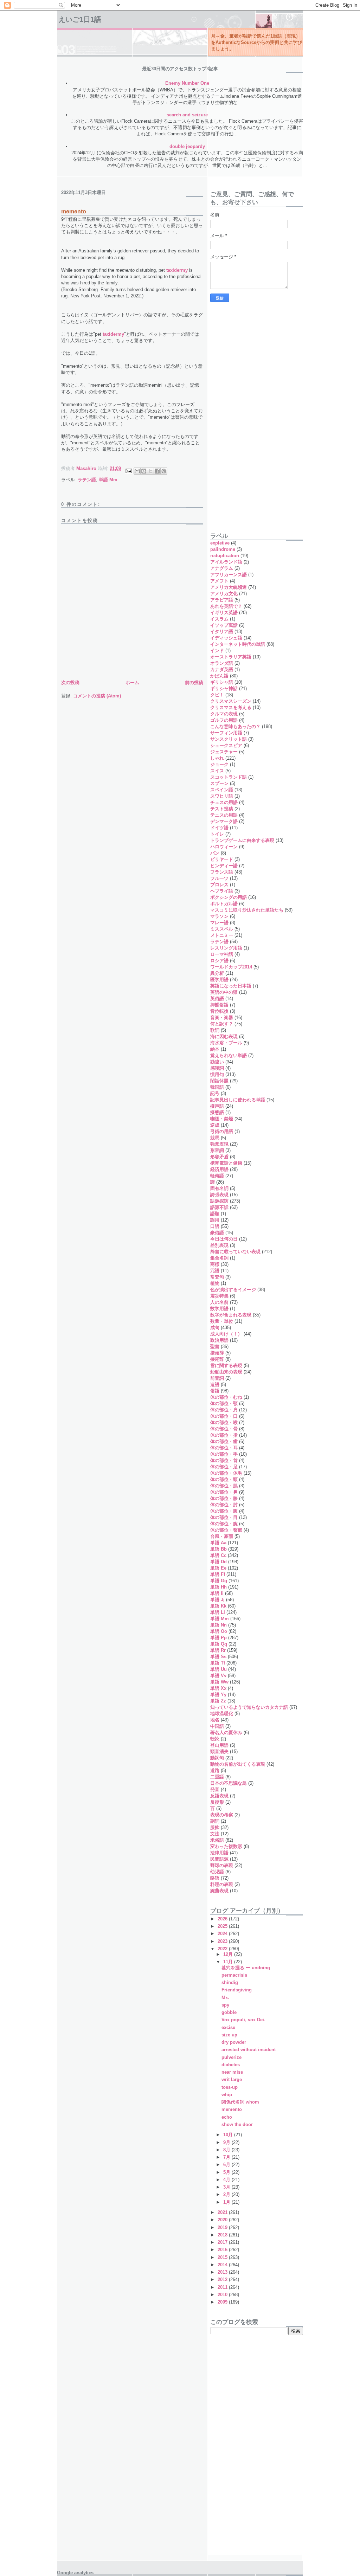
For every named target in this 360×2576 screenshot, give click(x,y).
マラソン (219, 916)
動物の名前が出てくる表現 (238, 1764)
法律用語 (219, 1853)
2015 (223, 2257)
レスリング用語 (226, 948)
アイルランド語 (226, 562)
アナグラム (222, 568)
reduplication (225, 556)
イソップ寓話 (224, 625)
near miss (232, 2072)
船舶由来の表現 (226, 1372)
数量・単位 (222, 1321)
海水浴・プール (226, 1043)
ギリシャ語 (222, 682)
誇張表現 (219, 1195)
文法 (215, 1834)
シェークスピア (226, 745)
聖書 (215, 1347)
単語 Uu (218, 1669)
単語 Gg (219, 1581)
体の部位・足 (224, 1467)
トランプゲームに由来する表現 (242, 840)
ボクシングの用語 (229, 897)
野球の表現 (222, 1865)
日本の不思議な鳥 (229, 1783)
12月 (229, 1954)
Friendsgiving (237, 1990)
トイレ (217, 834)
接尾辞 (217, 1359)
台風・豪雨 (222, 1536)
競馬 (215, 1138)
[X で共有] (150, 471)
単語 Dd (218, 1562)
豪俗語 (217, 1233)
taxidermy (177, 270)
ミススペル (222, 929)
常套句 (217, 1277)
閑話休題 (219, 1081)
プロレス (219, 885)
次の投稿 (70, 682)
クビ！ (217, 695)
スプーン (219, 783)
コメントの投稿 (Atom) (97, 696)
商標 (215, 1264)
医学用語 (219, 980)
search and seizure (187, 115)
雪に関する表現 (226, 1366)
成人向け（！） (226, 1334)
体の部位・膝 (224, 1498)
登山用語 (219, 1745)
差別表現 (219, 1245)
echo (227, 2117)
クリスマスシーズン (231, 701)
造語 (215, 1384)
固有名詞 (219, 1188)
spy (225, 2005)
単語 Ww (219, 1682)
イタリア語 (222, 632)
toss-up (230, 2087)
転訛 (215, 1739)
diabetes (231, 2065)
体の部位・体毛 (226, 1473)
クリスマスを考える (231, 707)
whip (227, 2095)
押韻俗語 (219, 1005)
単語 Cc (218, 1555)
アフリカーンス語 (229, 575)
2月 (227, 2194)
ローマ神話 (222, 954)
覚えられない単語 (229, 1055)
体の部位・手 (224, 1454)
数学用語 (219, 1309)
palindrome (223, 549)
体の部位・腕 (224, 1524)
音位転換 (219, 1011)
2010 (223, 2295)
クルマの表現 (224, 714)
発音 (215, 1789)
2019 (223, 2227)
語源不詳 (219, 1207)
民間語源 (219, 1859)
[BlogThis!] (144, 471)
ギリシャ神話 (224, 688)
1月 (227, 2202)
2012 (223, 2279)
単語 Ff (218, 1574)
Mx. (225, 1998)
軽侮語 (217, 1176)
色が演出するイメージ (233, 1290)
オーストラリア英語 (231, 657)
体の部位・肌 (224, 1486)
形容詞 (217, 1150)
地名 (215, 1720)
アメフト (219, 581)
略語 (215, 1878)
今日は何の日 (224, 1239)
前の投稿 (194, 682)
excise (228, 2027)
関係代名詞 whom (240, 2102)
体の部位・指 (224, 1435)
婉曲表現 (219, 1891)
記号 (215, 1093)
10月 (229, 2135)
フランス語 (222, 872)
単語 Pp (218, 1638)
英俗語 (217, 999)
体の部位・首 (224, 1460)
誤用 (215, 1220)
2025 (223, 1926)
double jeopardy (187, 146)
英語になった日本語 (231, 986)
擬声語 (217, 1106)
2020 (223, 2220)
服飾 (215, 1827)
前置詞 (217, 1378)
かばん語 (219, 676)
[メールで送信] (137, 471)
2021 (223, 2212)
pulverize (232, 2057)
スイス (217, 771)
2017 (223, 2242)
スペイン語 (222, 790)
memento (232, 2109)
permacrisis (234, 1975)
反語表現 (219, 1796)
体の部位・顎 (224, 1403)
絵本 (215, 1049)
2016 (223, 2250)
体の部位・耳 (224, 1448)
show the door (237, 2124)
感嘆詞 (217, 1068)
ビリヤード (222, 859)
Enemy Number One (187, 83)
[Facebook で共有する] (157, 471)
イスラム (219, 619)
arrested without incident (249, 2050)
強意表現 (219, 1144)
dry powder (234, 2042)
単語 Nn (218, 1625)
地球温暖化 (222, 1714)
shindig (230, 1982)
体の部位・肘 (224, 1505)
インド (217, 651)
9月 (227, 2142)
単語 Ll (218, 1612)
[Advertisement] (238, 413)
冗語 (215, 1271)
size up (229, 2035)
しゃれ (217, 758)
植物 (215, 1283)
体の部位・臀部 (226, 1530)
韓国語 (217, 1087)
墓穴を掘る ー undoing (246, 1968)
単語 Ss (218, 1657)
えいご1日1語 (80, 19)
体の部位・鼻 (224, 1492)
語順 (215, 1214)
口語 (215, 1226)
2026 (223, 1919)
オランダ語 (222, 663)
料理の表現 (222, 1884)
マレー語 (219, 923)
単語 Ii (217, 1593)
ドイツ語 (219, 828)
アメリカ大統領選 (229, 587)
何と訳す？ (222, 1024)
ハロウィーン (224, 847)
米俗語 (217, 1840)
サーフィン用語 (226, 733)
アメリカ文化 (224, 594)
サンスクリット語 (229, 739)
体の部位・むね (226, 1397)
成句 (215, 1328)
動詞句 (217, 1758)
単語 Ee (218, 1568)
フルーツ (219, 878)
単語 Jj (217, 1600)
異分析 (217, 973)
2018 (223, 2235)
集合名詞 (219, 1258)
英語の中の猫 (224, 992)
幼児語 (217, 1872)
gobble (229, 2012)
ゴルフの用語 (224, 720)
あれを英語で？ (226, 606)
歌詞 (215, 1030)
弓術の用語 (222, 1131)
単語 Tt (218, 1663)
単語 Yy (218, 1695)
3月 (227, 2187)
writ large (232, 2079)
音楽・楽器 (222, 1017)
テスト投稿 (222, 809)
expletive (220, 543)
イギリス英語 (224, 613)
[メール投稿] (128, 471)
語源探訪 (219, 1201)
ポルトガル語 (224, 904)
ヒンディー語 (224, 866)
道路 (215, 1770)
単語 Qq (219, 1644)
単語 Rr (218, 1650)
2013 (223, 2272)
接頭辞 (217, 1353)
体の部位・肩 (224, 1410)
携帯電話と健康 (226, 1163)
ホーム (132, 682)
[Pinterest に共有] (164, 471)
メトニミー (222, 935)
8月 (227, 2150)
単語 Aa (218, 1543)
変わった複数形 (226, 1846)
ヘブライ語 (222, 891)
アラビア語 (222, 600)
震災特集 (219, 1296)
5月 (227, 2172)
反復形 (217, 1802)
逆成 (215, 1125)
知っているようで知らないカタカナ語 (249, 1707)
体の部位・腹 (224, 1511)
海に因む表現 (224, 1036)
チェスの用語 (224, 802)
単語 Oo (219, 1631)
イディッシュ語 (226, 638)
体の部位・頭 (224, 1479)
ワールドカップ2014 (231, 967)
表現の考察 (222, 1815)
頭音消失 (219, 1751)
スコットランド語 (229, 777)
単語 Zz (218, 1701)
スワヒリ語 (222, 796)
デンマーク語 (224, 821)
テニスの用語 (224, 815)
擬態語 (217, 1112)
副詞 (215, 1821)
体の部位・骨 (224, 1429)
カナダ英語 (222, 669)
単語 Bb (218, 1549)
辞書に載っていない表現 (235, 1252)
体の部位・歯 (224, 1441)
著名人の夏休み (226, 1733)
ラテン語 (87, 480)
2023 (223, 1941)
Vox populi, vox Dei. (243, 2020)
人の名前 (219, 1302)
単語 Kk (218, 1606)
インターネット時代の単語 (238, 644)
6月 (227, 2165)
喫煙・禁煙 (222, 1119)
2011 (223, 2287)
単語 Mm (108, 480)
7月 (227, 2157)
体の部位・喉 (224, 1422)
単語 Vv (218, 1676)
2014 (223, 2265)
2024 (223, 1934)
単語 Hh (218, 1587)
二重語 (217, 1777)
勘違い (217, 1062)
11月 (229, 1962)
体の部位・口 (224, 1416)
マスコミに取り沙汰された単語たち (247, 910)
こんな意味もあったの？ (235, 726)
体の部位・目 (224, 1517)
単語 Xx (218, 1688)
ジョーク (219, 764)
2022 (223, 1949)
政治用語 (219, 1340)
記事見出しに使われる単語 (238, 1100)
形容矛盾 (219, 1157)
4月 (227, 2180)
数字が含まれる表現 (231, 1315)
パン (215, 853)
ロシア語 (219, 961)
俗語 (215, 1391)
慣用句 (217, 1074)
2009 (223, 2302)
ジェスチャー (224, 752)
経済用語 (219, 1169)
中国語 (217, 1726)
